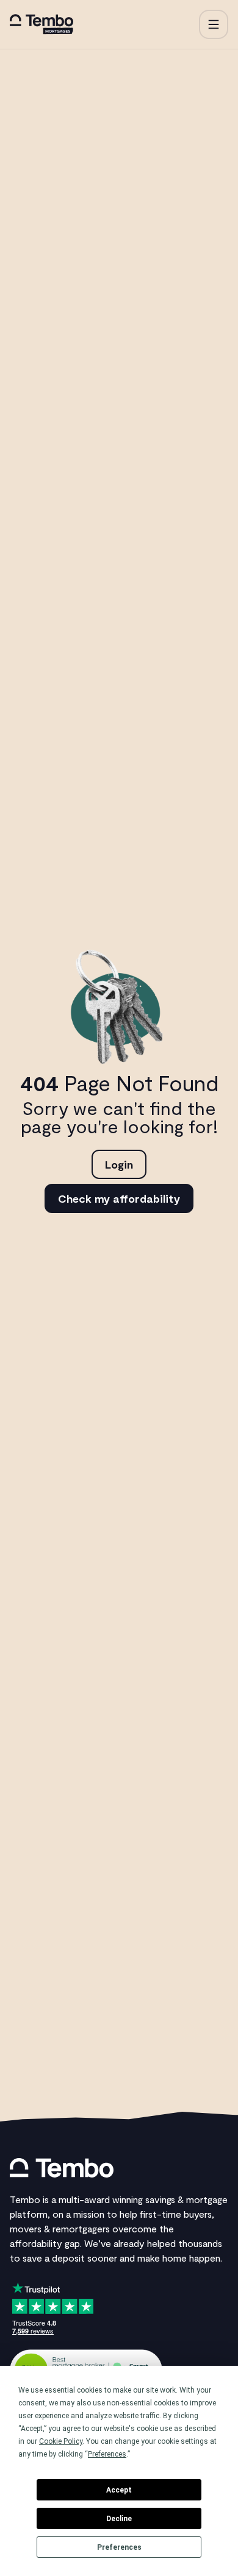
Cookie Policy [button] (61, 2441)
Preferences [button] (107, 2454)
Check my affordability (119, 1198)
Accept (119, 2490)
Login (119, 1164)
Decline (119, 2519)
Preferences (119, 2547)
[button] (214, 24)
